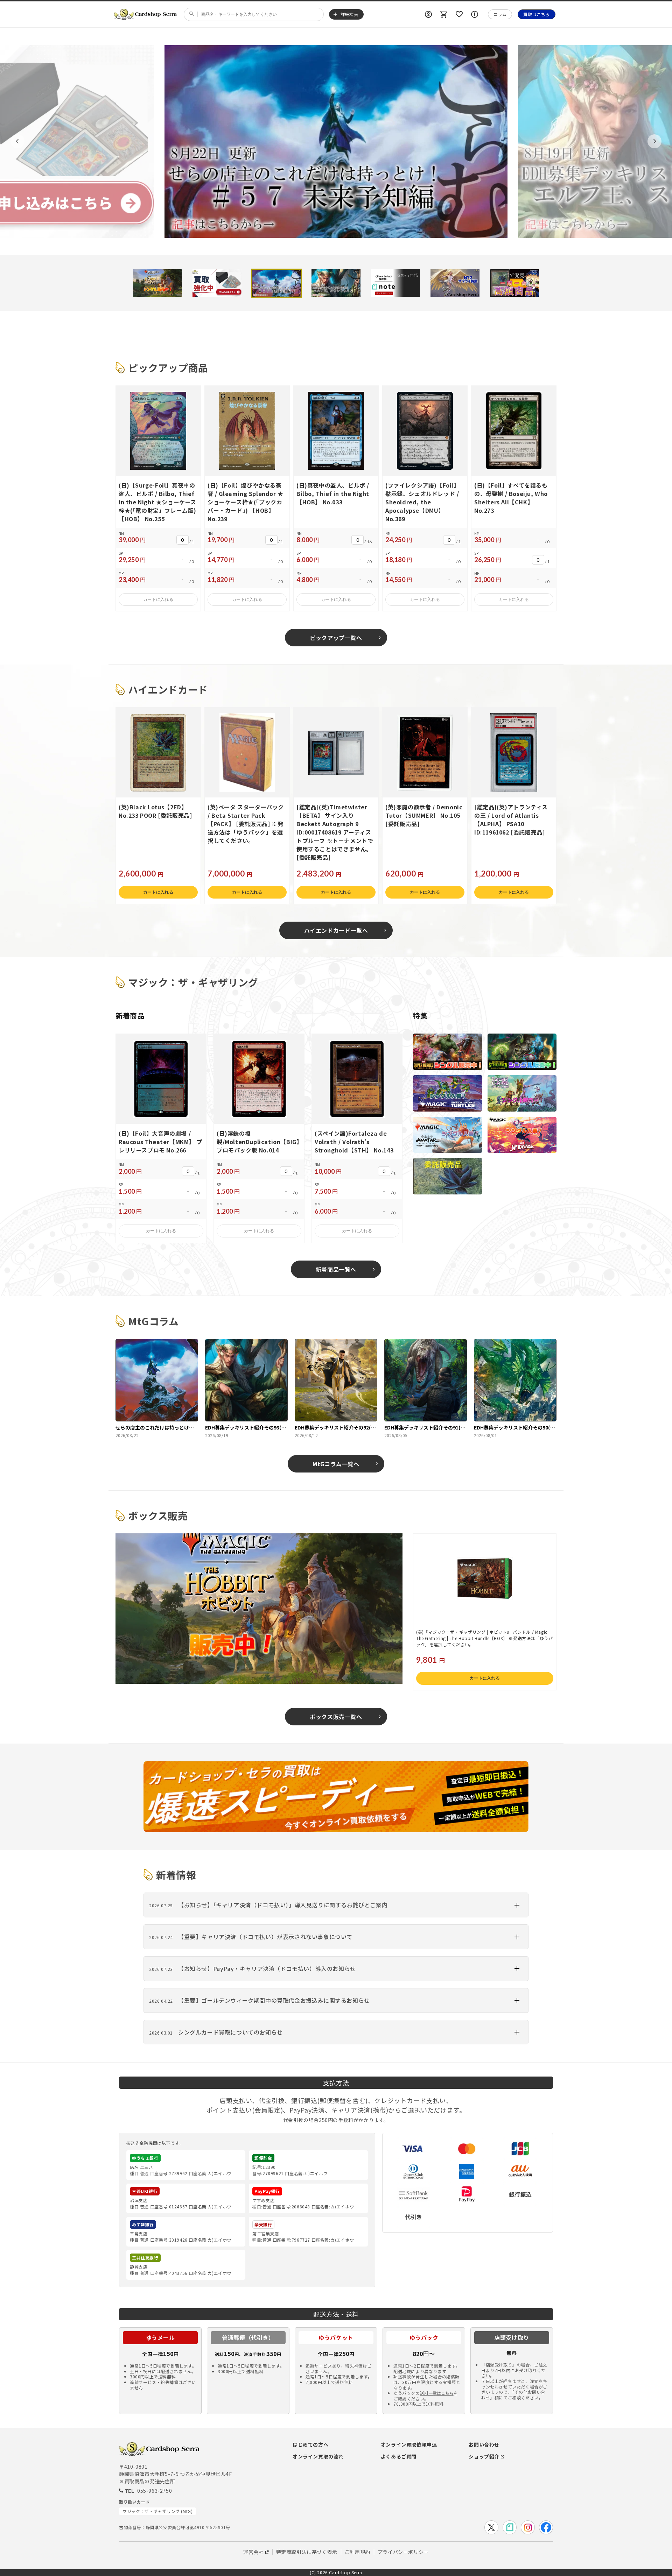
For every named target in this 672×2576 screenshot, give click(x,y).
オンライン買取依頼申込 (409, 2444)
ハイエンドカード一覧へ (336, 930)
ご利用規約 (358, 2552)
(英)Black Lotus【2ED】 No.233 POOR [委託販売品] (155, 811)
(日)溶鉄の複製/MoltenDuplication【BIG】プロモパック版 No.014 (258, 1142)
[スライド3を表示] (276, 283)
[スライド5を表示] (395, 283)
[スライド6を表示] (455, 283)
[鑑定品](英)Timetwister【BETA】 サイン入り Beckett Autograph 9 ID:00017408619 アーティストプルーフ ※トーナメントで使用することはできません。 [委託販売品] (335, 832)
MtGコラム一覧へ (336, 1464)
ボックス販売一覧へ (336, 1717)
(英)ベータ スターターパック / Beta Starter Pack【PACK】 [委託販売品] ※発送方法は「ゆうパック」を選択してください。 (246, 824)
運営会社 (253, 2552)
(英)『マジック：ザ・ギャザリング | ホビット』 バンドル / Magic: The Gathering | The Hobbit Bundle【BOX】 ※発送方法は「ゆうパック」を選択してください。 (484, 1638)
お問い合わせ (484, 2444)
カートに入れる (158, 599)
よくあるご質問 (399, 2456)
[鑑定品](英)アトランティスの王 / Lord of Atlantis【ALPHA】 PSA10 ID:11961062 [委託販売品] (511, 819)
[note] (510, 2527)
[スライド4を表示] (336, 283)
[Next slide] (654, 141)
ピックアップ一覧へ (336, 638)
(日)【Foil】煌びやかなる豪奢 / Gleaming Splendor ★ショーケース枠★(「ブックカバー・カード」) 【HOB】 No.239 (246, 502)
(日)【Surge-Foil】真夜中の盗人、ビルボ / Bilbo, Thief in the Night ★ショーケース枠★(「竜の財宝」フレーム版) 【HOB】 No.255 (157, 502)
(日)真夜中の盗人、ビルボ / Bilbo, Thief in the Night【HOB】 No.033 (333, 494)
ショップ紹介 (484, 2456)
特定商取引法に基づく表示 (307, 2552)
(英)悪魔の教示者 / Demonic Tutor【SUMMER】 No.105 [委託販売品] (424, 815)
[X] (491, 2527)
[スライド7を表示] (514, 283)
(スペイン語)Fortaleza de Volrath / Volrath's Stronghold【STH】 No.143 (354, 1142)
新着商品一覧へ (336, 1269)
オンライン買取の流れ (318, 2456)
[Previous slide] (17, 141)
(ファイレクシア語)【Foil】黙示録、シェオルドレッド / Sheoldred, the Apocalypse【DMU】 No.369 (422, 502)
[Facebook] (546, 2527)
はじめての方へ (310, 2444)
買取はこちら (537, 14)
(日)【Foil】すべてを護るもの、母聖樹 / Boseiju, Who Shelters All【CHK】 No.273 (511, 498)
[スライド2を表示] (217, 283)
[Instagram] (528, 2527)
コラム (500, 14)
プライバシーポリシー (403, 2552)
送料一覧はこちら (437, 2393)
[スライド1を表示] (157, 283)
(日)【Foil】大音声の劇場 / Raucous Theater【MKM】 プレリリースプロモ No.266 (160, 1142)
